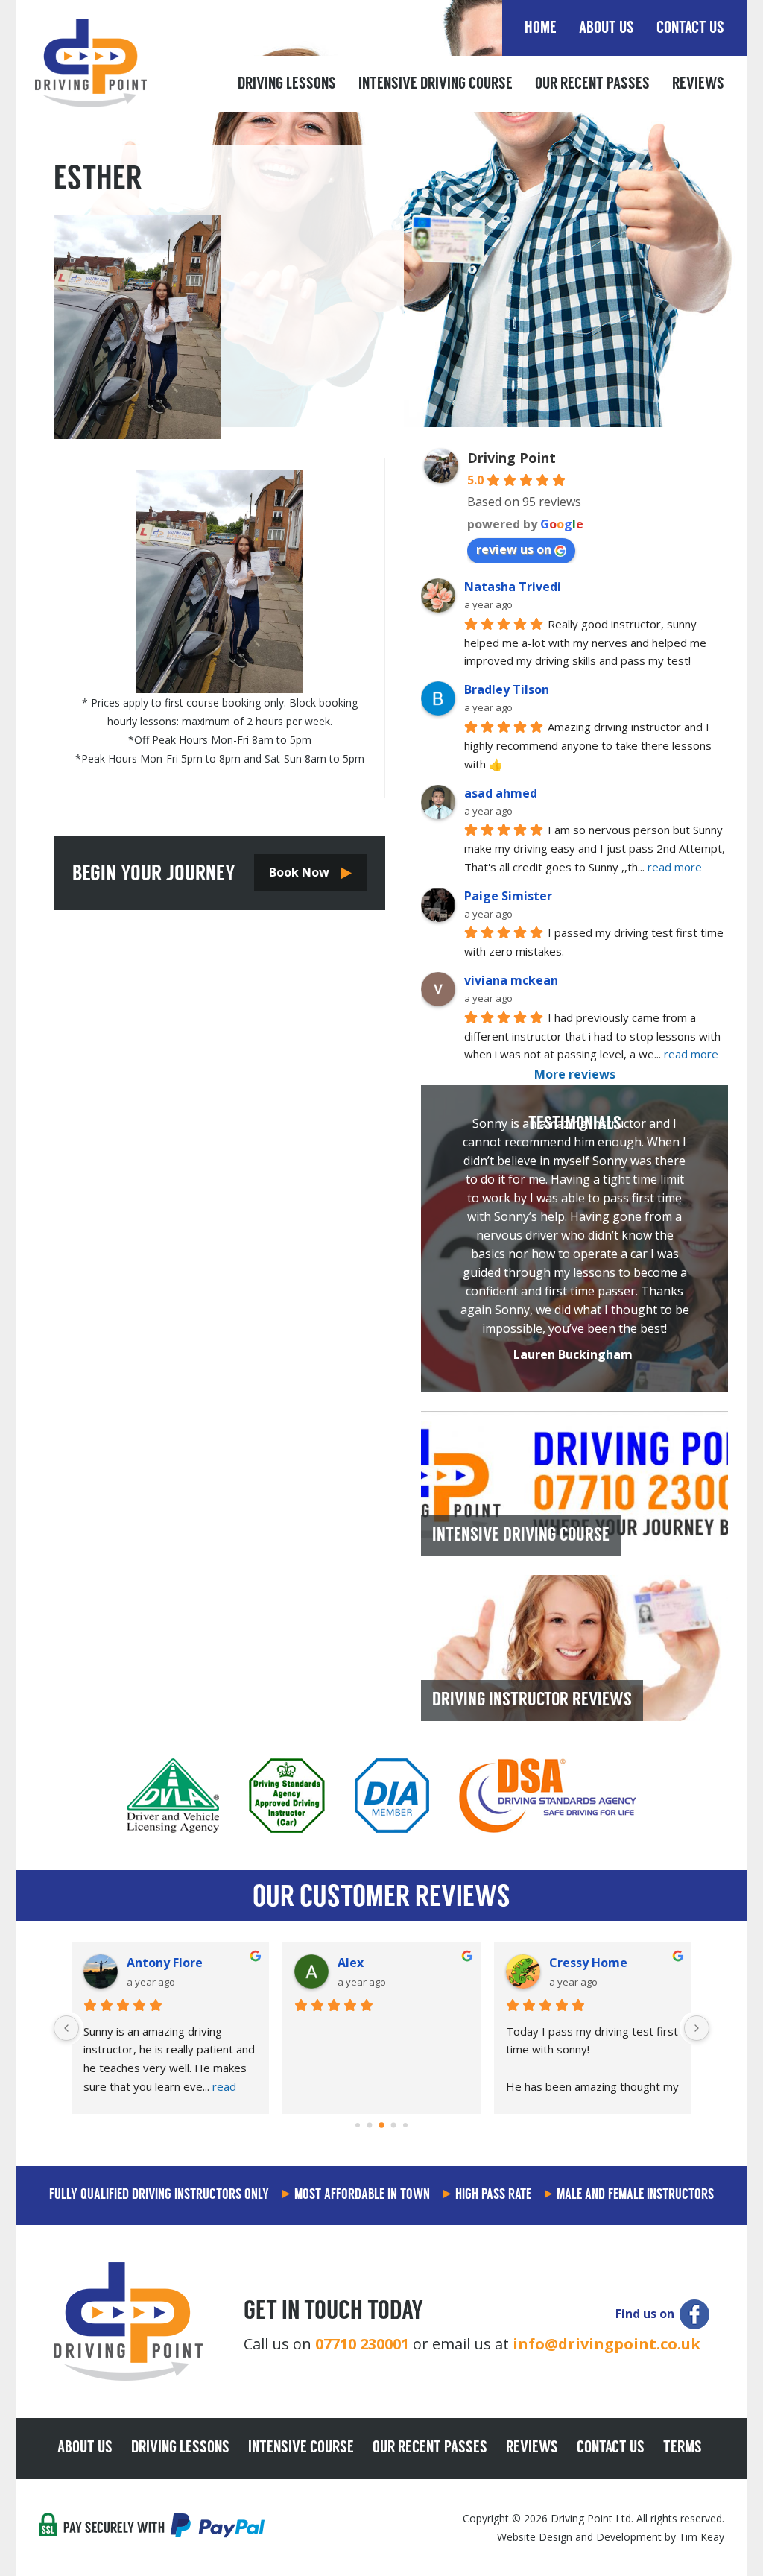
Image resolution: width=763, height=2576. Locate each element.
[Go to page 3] (394, 2125)
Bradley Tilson (507, 689)
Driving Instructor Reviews (532, 1701)
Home (541, 29)
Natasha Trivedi (513, 587)
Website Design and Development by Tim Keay (611, 2537)
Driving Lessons (287, 85)
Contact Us (690, 29)
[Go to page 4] (405, 2125)
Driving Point (512, 458)
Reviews (698, 85)
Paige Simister (508, 896)
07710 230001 (362, 2344)
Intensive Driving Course (436, 85)
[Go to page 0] (358, 2125)
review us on (514, 549)
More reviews (575, 1074)
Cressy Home (588, 1963)
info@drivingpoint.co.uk (607, 2344)
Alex (351, 1963)
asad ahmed (501, 793)
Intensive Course (301, 2449)
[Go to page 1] (370, 2125)
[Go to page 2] (381, 2125)
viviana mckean (511, 980)
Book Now (299, 872)
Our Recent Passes (592, 85)
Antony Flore (165, 1963)
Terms (683, 2449)
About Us (607, 29)
